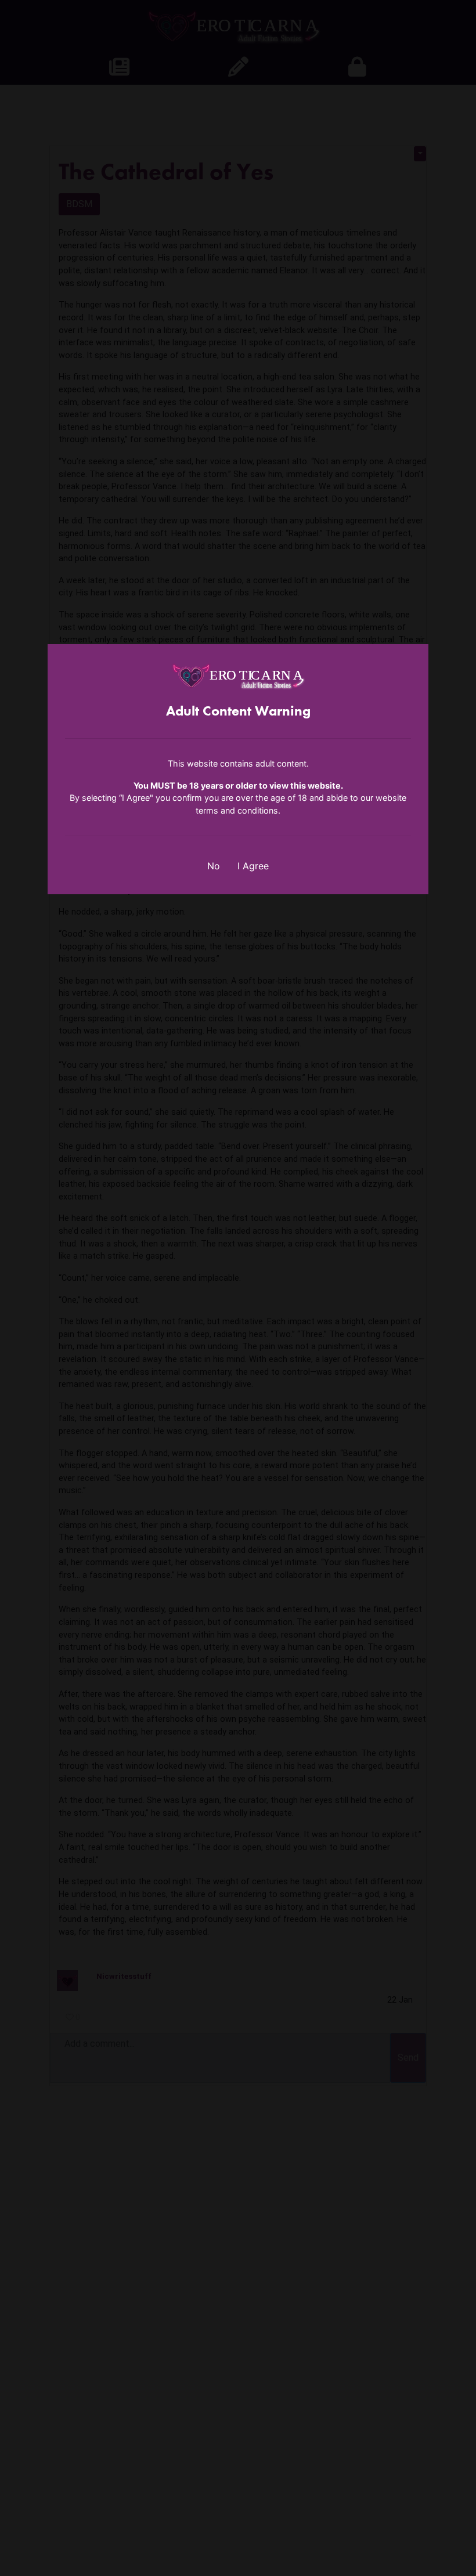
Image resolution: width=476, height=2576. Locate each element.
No (214, 866)
